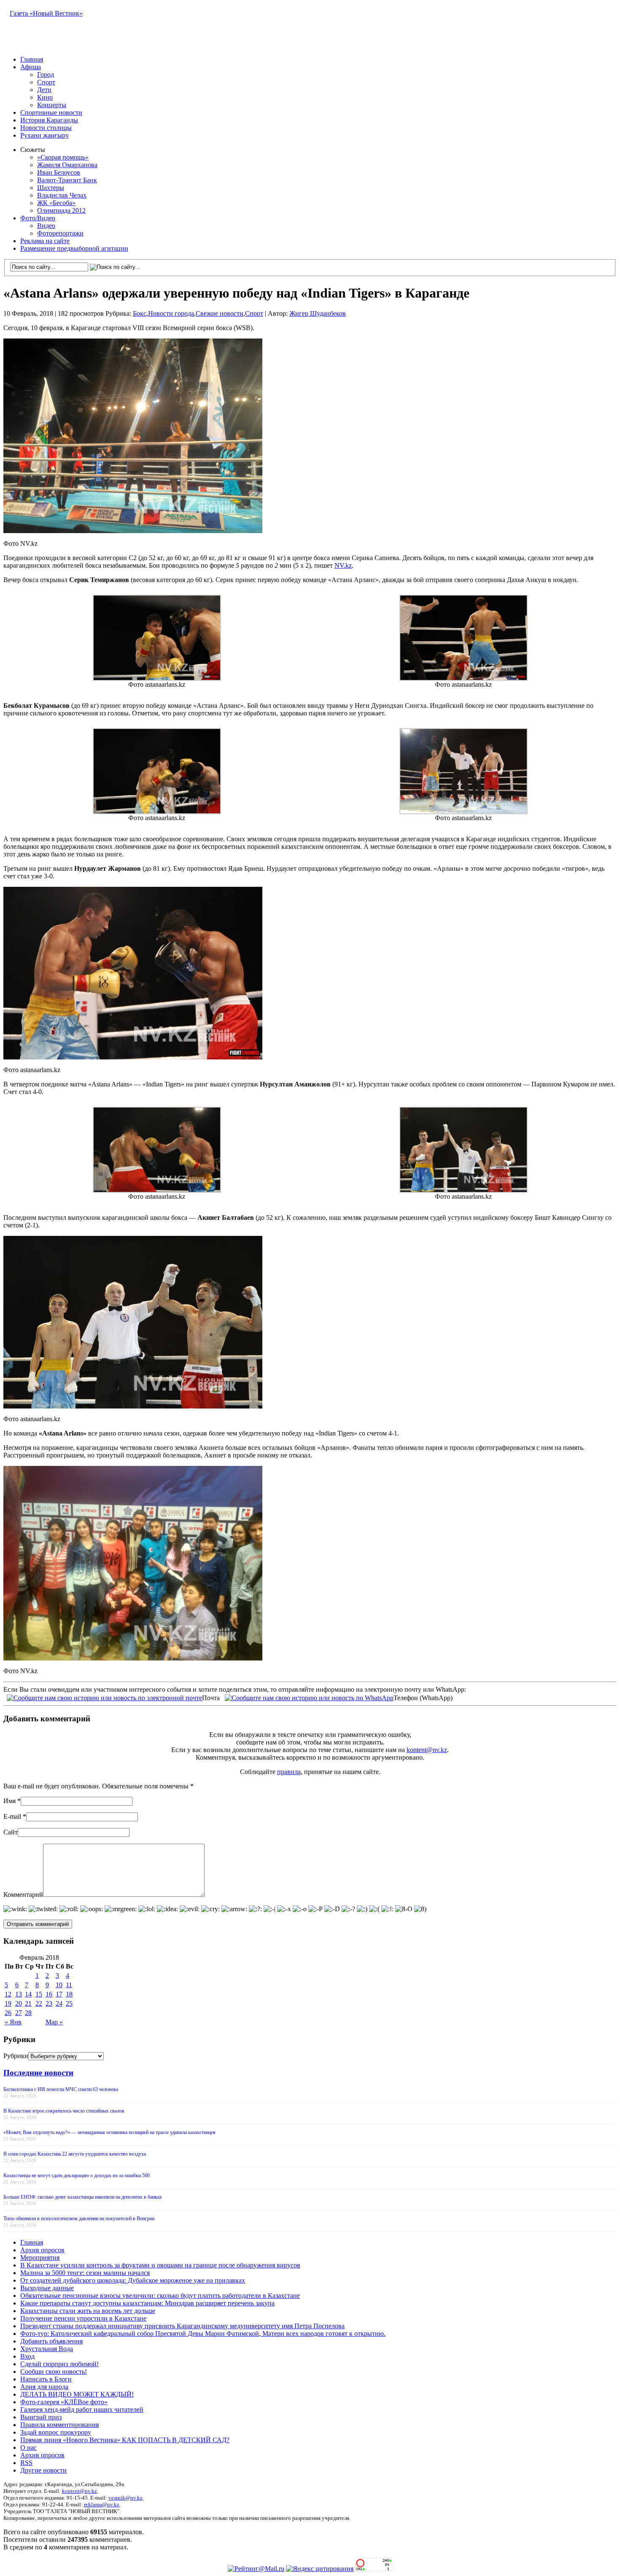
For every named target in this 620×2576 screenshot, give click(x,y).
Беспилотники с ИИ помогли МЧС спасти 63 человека (61, 2089)
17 (59, 1994)
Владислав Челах (62, 195)
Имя (9, 1801)
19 (8, 2003)
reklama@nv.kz (102, 2504)
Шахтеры (51, 188)
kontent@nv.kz (427, 1750)
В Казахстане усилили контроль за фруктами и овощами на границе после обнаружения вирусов (160, 2265)
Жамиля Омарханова (67, 165)
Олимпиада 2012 (61, 210)
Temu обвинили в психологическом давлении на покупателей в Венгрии (79, 2218)
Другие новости (43, 2470)
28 (28, 2013)
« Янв (13, 2022)
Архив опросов (42, 2250)
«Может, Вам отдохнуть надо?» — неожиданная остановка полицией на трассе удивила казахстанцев (109, 2132)
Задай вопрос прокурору (56, 2432)
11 (69, 1985)
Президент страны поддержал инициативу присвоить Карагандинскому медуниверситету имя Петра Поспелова (182, 2326)
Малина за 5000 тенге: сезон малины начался (85, 2273)
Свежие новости (220, 313)
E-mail (12, 1816)
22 (39, 2003)
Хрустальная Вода (47, 2349)
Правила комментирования (59, 2425)
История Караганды (49, 120)
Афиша (31, 67)
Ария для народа (44, 2387)
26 (8, 2013)
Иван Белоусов (59, 172)
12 (8, 1994)
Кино (45, 97)
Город (46, 74)
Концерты (52, 105)
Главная (32, 59)
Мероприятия (40, 2258)
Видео (46, 226)
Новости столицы (46, 128)
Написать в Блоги (46, 2379)
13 (19, 1994)
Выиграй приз (41, 2417)
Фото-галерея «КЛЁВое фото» (64, 2402)
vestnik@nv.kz (125, 2498)
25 (69, 2003)
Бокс (140, 313)
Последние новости (38, 2073)
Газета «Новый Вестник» (46, 13)
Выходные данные (47, 2288)
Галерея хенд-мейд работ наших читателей (82, 2409)
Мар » (54, 2022)
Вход (27, 2356)
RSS (26, 2463)
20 (19, 2003)
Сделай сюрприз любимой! (59, 2364)
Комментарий (23, 1895)
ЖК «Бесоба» (56, 203)
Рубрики (16, 2056)
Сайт (11, 1832)
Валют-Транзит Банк (67, 180)
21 (28, 2003)
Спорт (46, 82)
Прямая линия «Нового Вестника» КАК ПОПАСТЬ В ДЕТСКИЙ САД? (125, 2440)
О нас (28, 2447)
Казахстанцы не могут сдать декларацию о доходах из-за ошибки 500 (77, 2175)
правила (289, 1772)
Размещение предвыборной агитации (74, 248)
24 (59, 2003)
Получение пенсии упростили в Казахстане (83, 2318)
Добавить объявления (51, 2341)
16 (49, 1994)
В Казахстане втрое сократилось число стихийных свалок (64, 2111)
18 (69, 1994)
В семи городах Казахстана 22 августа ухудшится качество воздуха (75, 2154)
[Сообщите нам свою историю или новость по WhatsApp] (309, 1697)
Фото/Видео (38, 218)
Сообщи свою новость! (54, 2371)
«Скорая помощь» (63, 157)
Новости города (171, 313)
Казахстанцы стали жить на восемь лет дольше (88, 2311)
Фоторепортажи (60, 233)
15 (39, 1994)
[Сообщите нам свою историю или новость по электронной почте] (104, 1697)
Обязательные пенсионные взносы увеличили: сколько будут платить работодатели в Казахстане (160, 2296)
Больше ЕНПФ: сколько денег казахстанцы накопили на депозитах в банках (83, 2197)
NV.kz (343, 565)
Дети (44, 90)
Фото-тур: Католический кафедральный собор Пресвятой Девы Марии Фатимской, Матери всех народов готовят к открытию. (203, 2334)
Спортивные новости (51, 112)
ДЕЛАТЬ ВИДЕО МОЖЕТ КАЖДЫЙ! (77, 2394)
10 (59, 1985)
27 (19, 2013)
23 (49, 2003)
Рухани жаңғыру (44, 135)
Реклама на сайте (45, 241)
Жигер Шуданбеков (318, 313)
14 (28, 1994)
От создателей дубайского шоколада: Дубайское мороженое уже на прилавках (133, 2280)
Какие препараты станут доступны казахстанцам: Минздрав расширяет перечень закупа (147, 2303)
